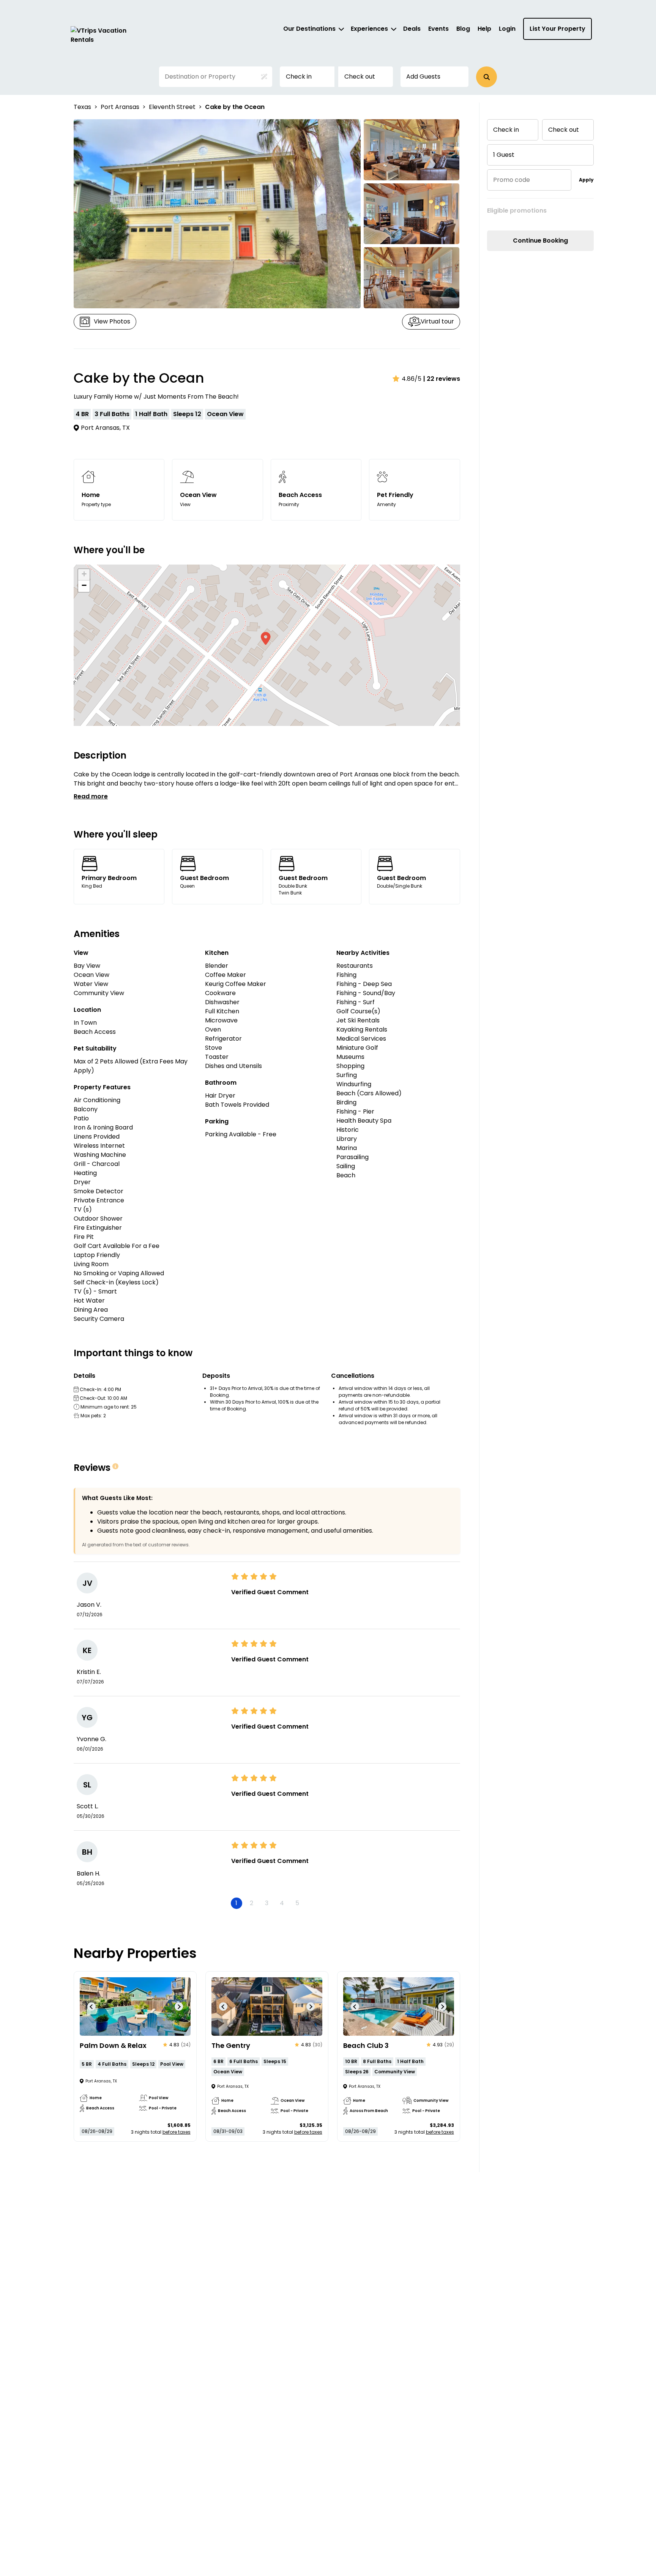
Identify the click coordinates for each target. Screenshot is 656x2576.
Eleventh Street (172, 107)
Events (438, 29)
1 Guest (504, 155)
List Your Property (557, 29)
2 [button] (252, 1903)
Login (507, 29)
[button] (486, 77)
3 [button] (267, 1903)
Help (484, 29)
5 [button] (297, 1903)
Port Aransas (120, 107)
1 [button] (236, 1903)
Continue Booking (540, 241)
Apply (586, 180)
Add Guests (423, 77)
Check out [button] (360, 77)
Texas (82, 107)
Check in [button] (299, 77)
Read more (91, 796)
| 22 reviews (442, 379)
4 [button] (282, 1903)
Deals (412, 29)
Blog (463, 29)
